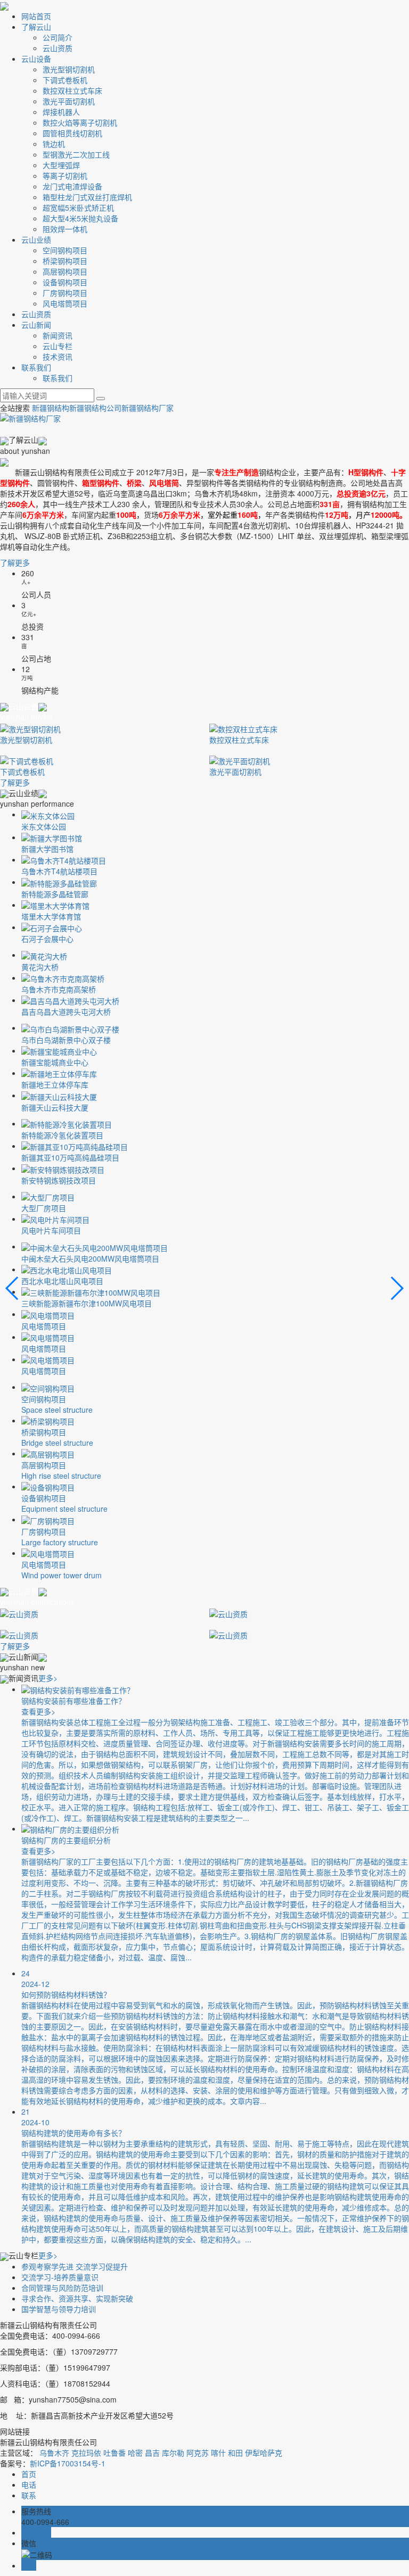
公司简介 (58, 37)
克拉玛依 (86, 2453)
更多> (48, 1678)
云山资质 (58, 48)
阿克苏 (198, 2453)
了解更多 (15, 562)
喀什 (218, 2453)
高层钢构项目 (65, 271)
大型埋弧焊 (61, 165)
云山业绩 (36, 239)
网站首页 (36, 16)
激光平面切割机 (69, 101)
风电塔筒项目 (65, 303)
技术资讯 (58, 357)
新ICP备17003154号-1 (68, 2463)
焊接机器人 (61, 112)
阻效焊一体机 (65, 229)
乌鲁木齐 (54, 2453)
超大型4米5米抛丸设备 (80, 218)
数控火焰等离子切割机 (80, 122)
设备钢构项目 (65, 282)
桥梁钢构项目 (65, 261)
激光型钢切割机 (69, 69)
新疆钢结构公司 (95, 408)
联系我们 (36, 367)
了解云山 (36, 27)
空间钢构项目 (65, 250)
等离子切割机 (65, 176)
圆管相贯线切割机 (72, 133)
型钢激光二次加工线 (76, 154)
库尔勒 (173, 2453)
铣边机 (54, 144)
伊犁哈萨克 (264, 2453)
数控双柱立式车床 (72, 90)
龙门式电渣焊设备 (72, 186)
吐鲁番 (114, 2453)
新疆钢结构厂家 (148, 408)
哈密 (135, 2453)
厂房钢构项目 (65, 293)
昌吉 (152, 2453)
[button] (396, 1288)
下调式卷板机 (65, 80)
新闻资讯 (58, 335)
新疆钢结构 (51, 408)
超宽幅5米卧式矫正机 (78, 208)
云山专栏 (58, 346)
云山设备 (36, 59)
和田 (235, 2453)
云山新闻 (36, 325)
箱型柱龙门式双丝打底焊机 (87, 197)
